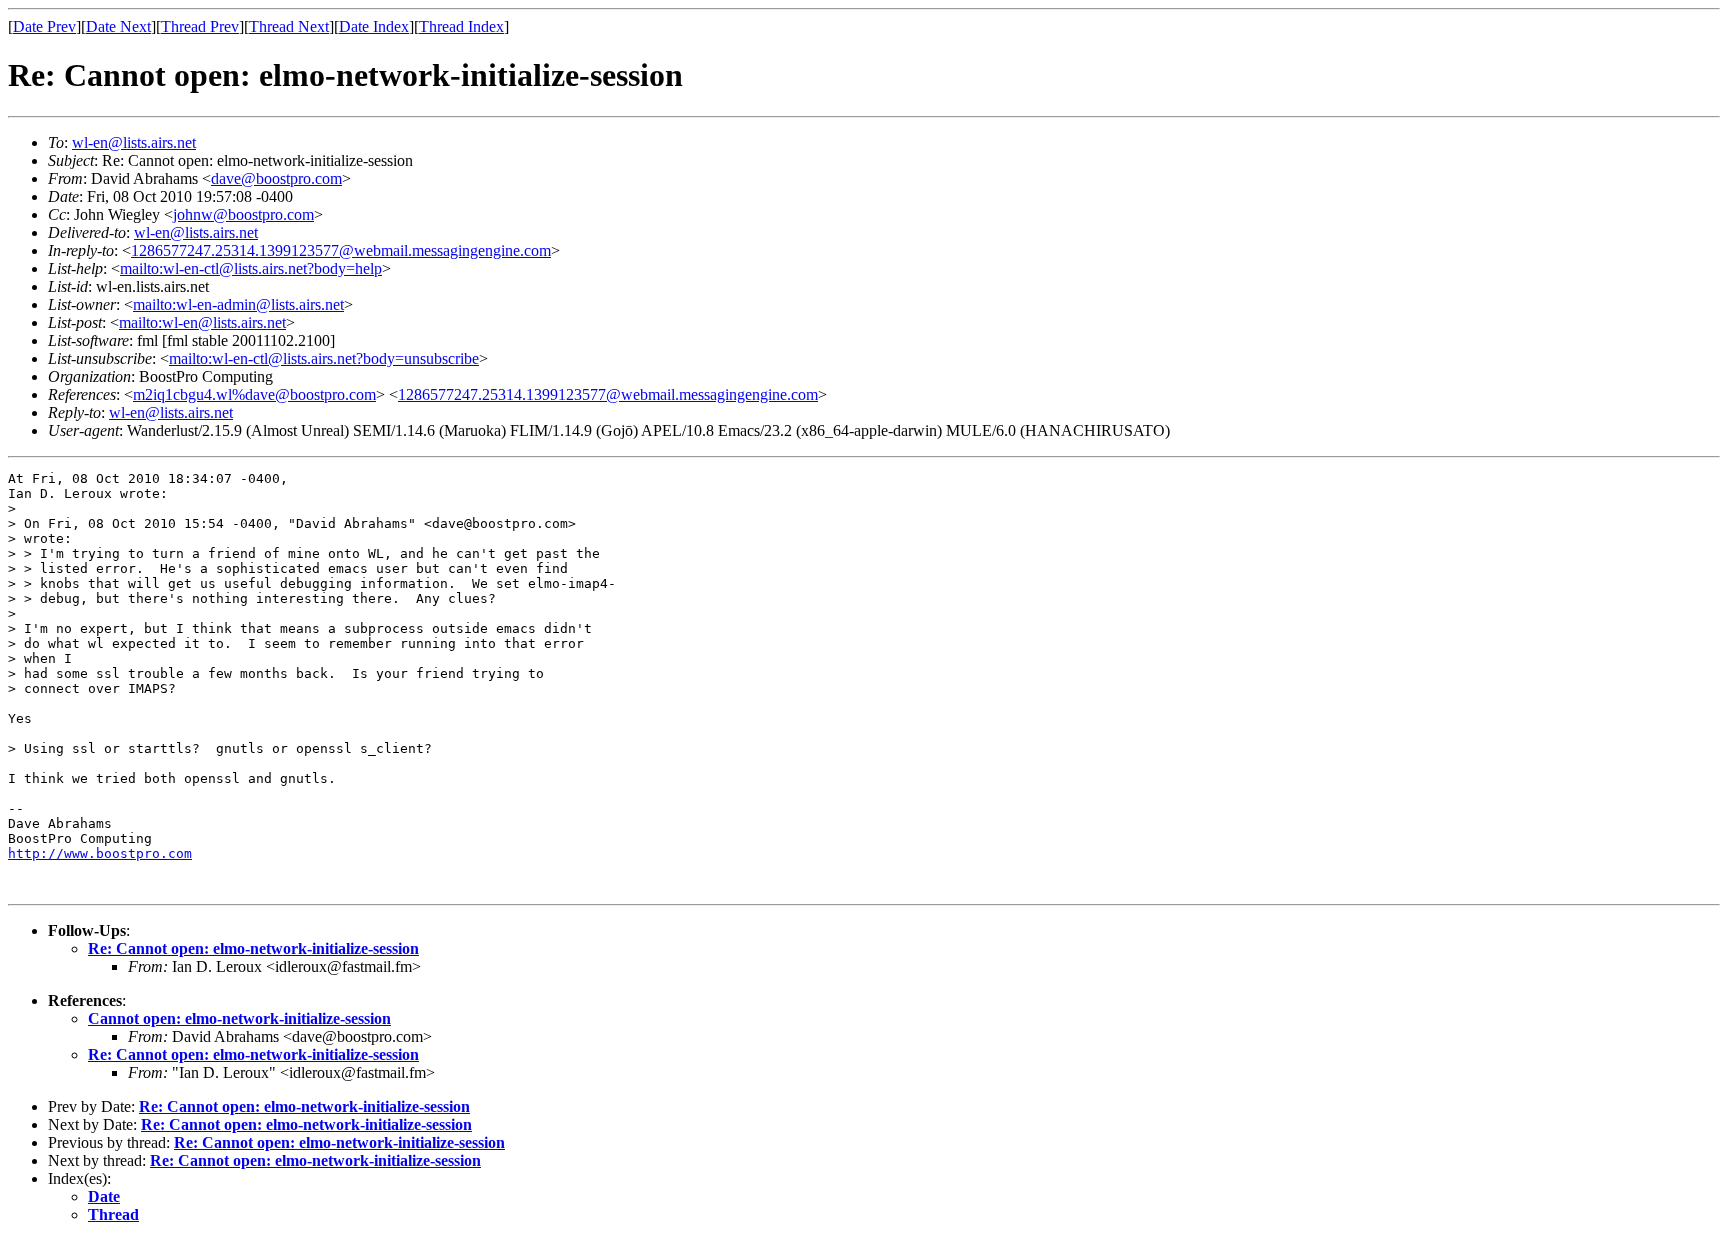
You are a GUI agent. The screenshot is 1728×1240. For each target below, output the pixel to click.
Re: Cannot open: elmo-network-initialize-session (253, 948)
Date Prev (44, 26)
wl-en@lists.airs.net (134, 142)
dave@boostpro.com (276, 178)
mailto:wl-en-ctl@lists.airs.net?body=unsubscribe (324, 358)
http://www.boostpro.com (100, 853)
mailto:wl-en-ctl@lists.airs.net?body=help (251, 268)
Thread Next (289, 26)
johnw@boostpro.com (243, 214)
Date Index (374, 26)
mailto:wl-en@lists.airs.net (202, 322)
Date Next (118, 26)
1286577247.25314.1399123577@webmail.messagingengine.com (341, 250)
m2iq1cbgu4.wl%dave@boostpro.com (254, 394)
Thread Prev (200, 26)
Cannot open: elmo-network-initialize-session (239, 1018)
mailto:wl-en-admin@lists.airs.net (238, 304)
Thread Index (461, 26)
